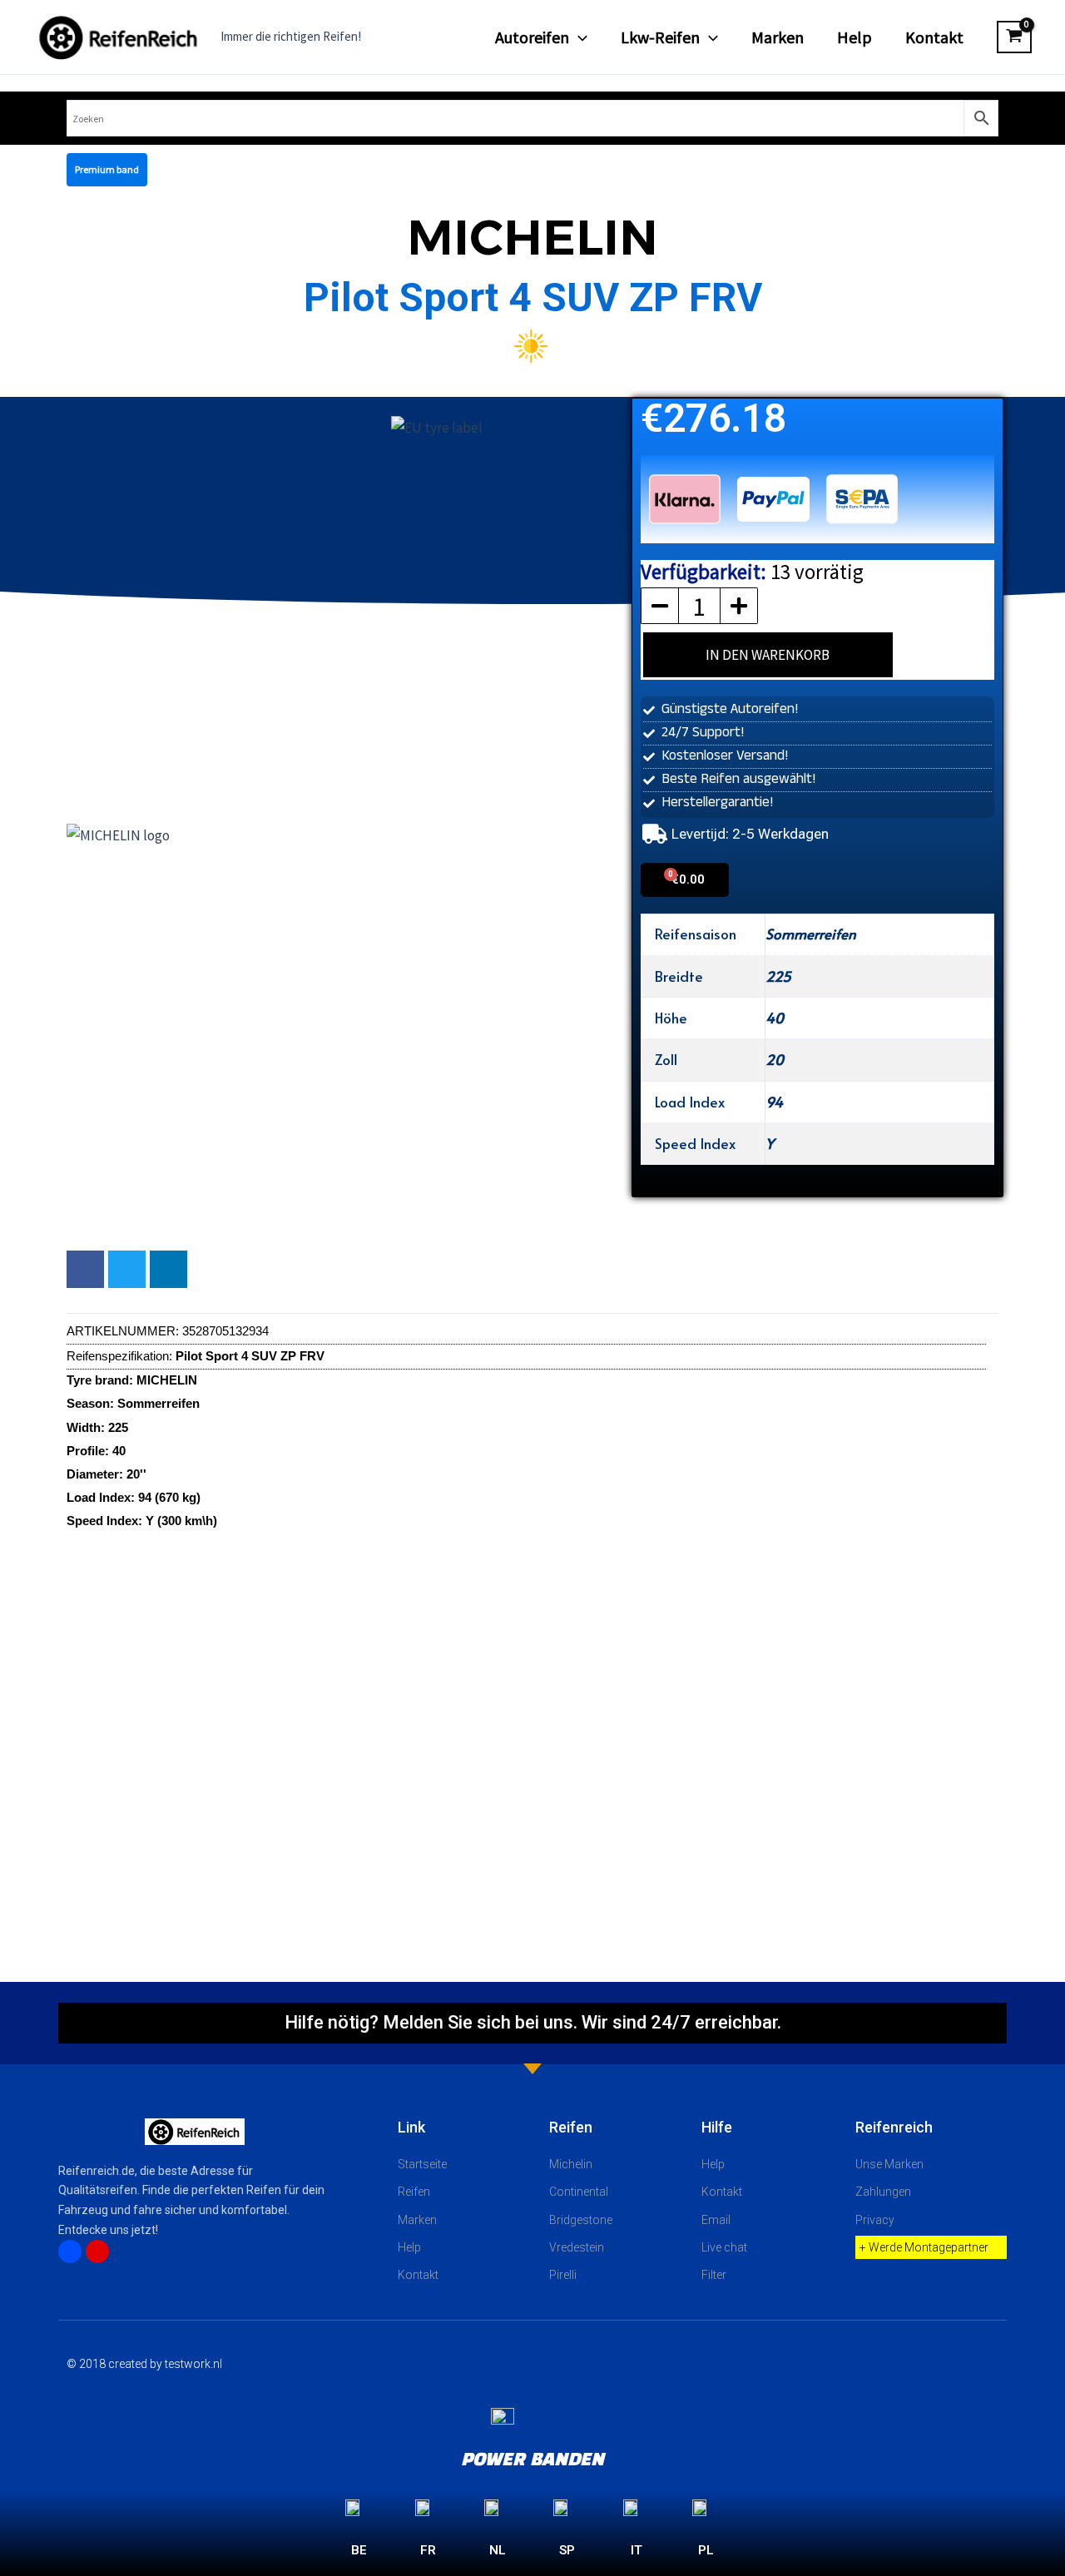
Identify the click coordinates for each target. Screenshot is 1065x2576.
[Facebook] (70, 2252)
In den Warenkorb (768, 655)
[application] (578, 37)
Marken (778, 37)
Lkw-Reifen (660, 37)
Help (854, 37)
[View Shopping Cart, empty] (1014, 37)
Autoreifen (532, 37)
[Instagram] (97, 2252)
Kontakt (934, 37)
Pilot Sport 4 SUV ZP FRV (533, 297)
